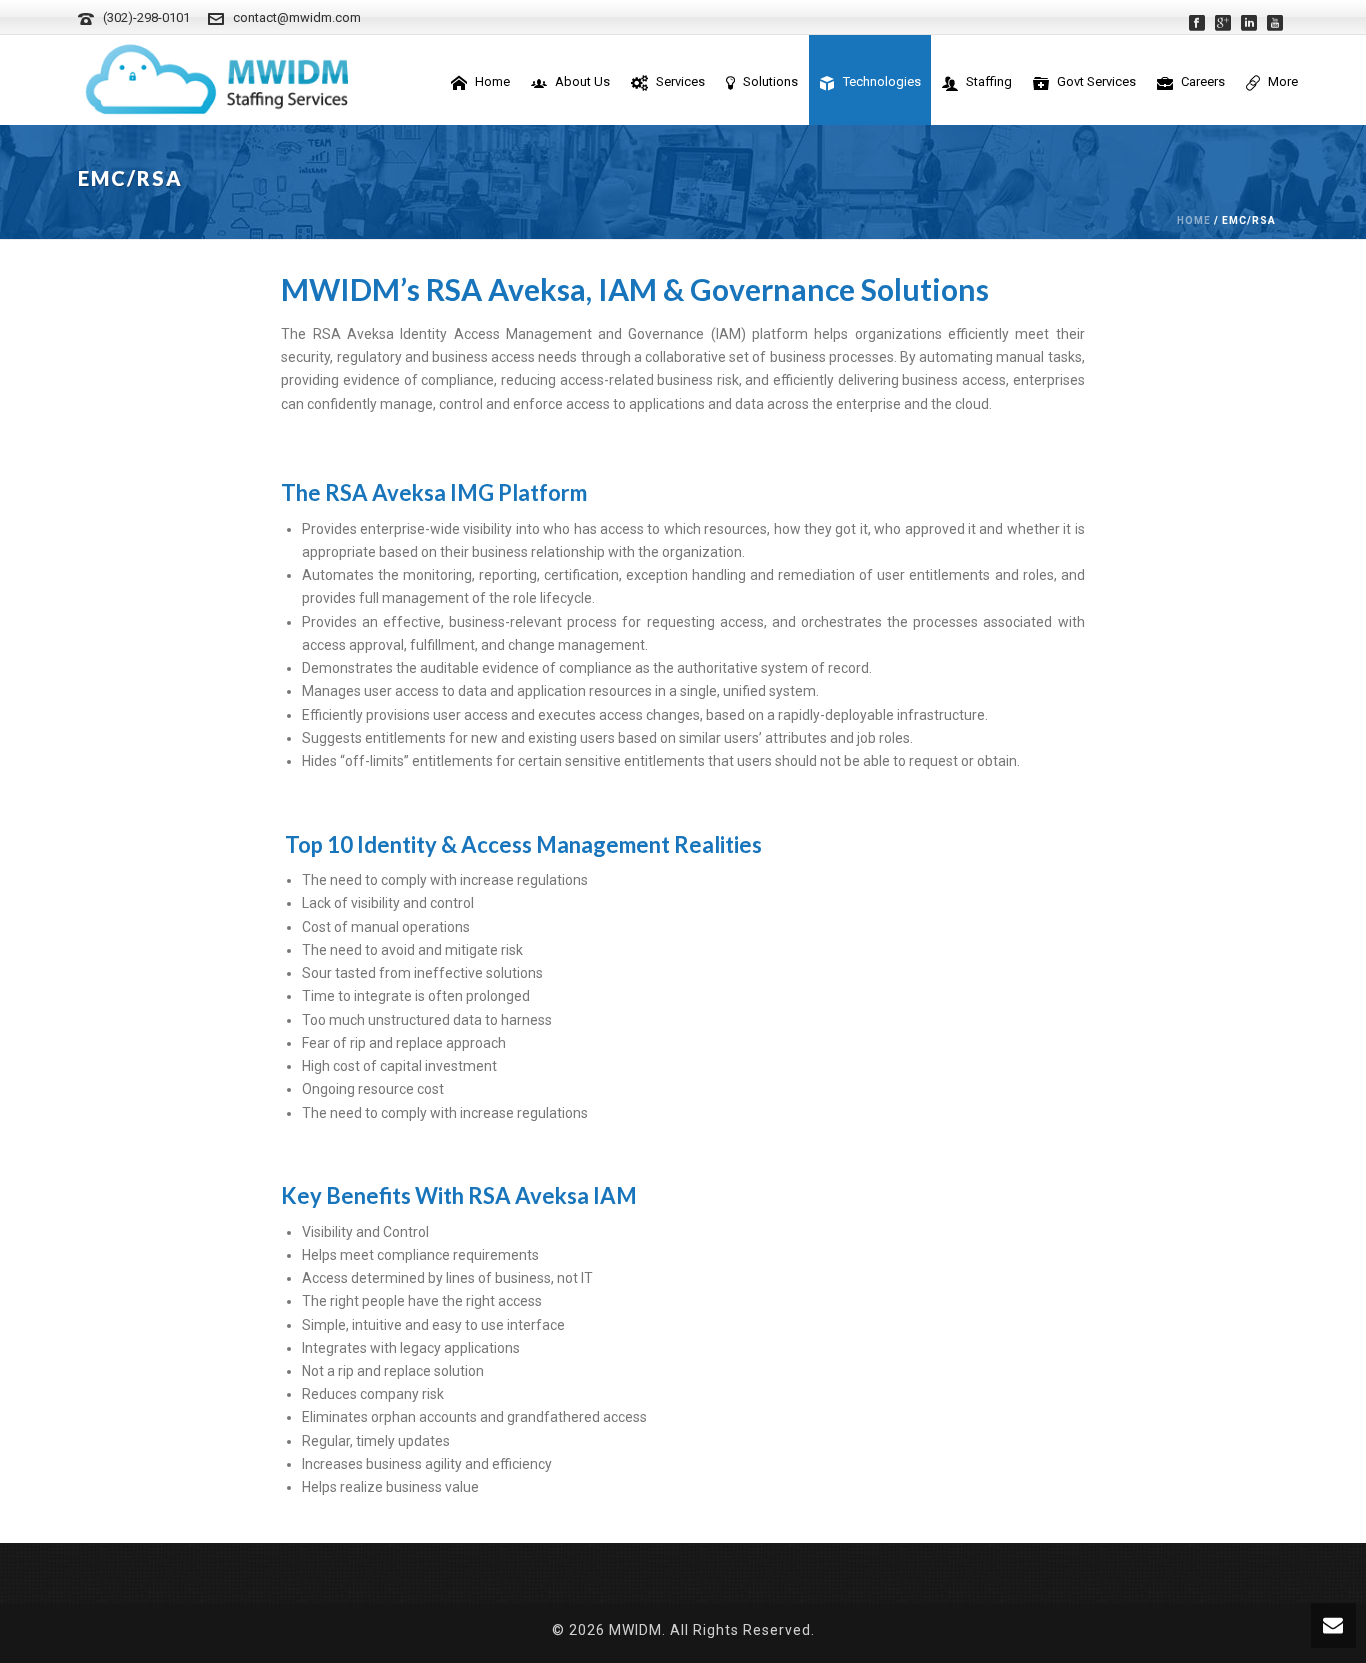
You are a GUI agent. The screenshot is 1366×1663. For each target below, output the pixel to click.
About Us (582, 81)
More (1283, 81)
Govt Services (1096, 81)
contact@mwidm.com (297, 17)
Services (680, 81)
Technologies (882, 81)
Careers (1203, 81)
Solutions (770, 81)
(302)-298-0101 (146, 17)
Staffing (989, 81)
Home (492, 81)
